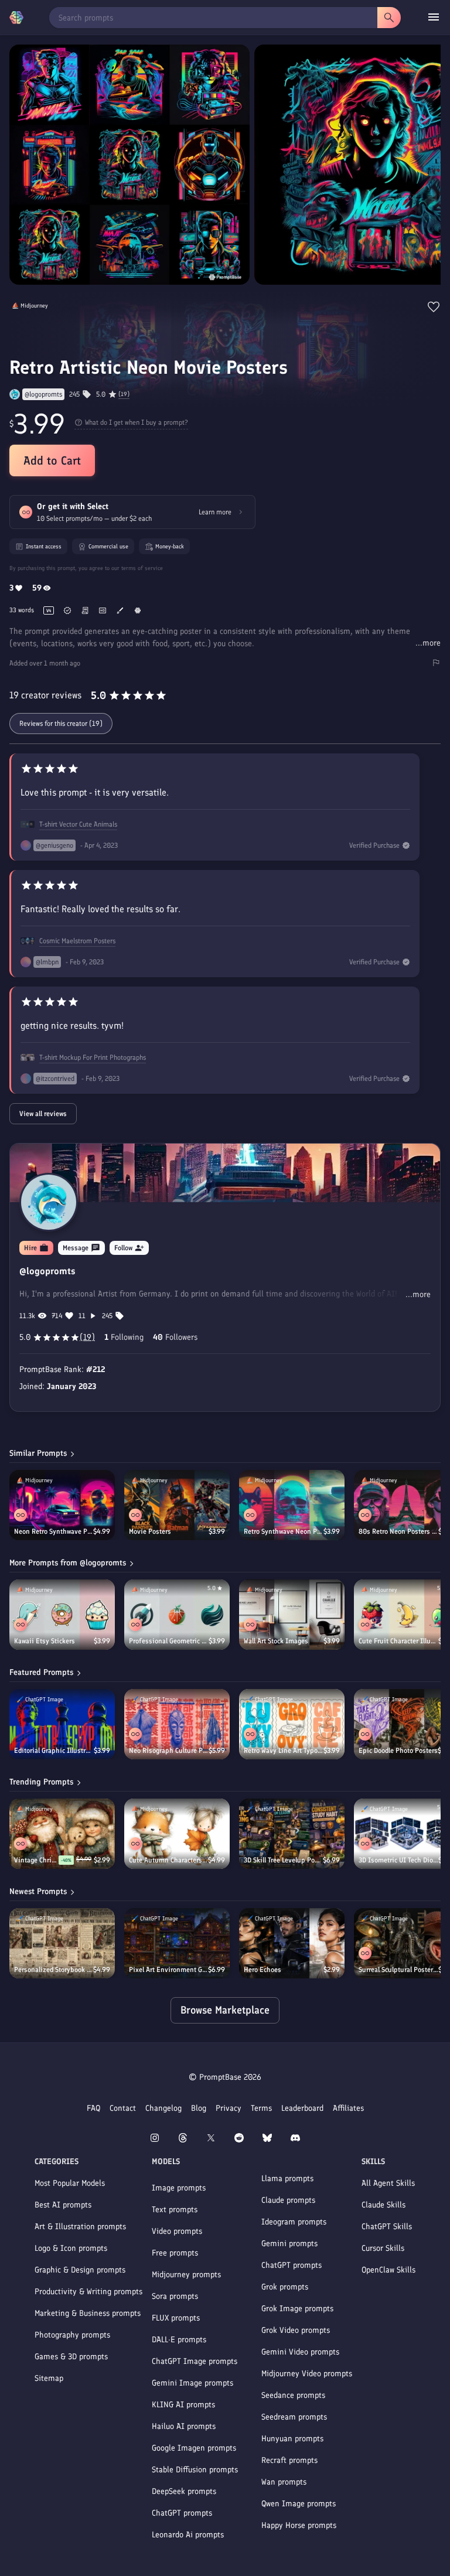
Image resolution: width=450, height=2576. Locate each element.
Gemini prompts (289, 2244)
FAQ (93, 2108)
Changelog (163, 2108)
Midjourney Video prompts (307, 2374)
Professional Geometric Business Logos (169, 1641)
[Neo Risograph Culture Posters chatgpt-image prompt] (177, 1724)
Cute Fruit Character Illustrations (398, 1641)
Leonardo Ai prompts (188, 2535)
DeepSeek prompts (184, 2491)
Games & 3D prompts (71, 2357)
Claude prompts (288, 2200)
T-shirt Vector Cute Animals (78, 824)
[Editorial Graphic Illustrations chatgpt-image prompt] (62, 1724)
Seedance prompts (293, 2395)
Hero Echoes (262, 1970)
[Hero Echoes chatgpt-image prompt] (292, 1943)
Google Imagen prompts (194, 2448)
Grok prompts (285, 2287)
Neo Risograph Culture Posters (169, 1751)
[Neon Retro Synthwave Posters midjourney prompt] (62, 1505)
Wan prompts (284, 2482)
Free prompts (175, 2253)
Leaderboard (302, 2108)
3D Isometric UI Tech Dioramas (398, 1860)
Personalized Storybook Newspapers (54, 1970)
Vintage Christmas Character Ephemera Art (36, 1860)
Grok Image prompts (297, 2309)
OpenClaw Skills (388, 2270)
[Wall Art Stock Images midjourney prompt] (292, 1615)
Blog (199, 2108)
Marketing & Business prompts (88, 2313)
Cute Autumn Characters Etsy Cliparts (168, 1860)
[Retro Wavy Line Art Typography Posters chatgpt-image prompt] (292, 1724)
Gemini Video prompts (300, 2352)
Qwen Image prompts (299, 2504)
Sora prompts (175, 2296)
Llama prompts (287, 2178)
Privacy (229, 2108)
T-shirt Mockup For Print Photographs (93, 1057)
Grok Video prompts (296, 2330)
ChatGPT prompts (182, 2513)
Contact (123, 2108)
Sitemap (49, 2378)
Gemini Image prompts (192, 2383)
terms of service (142, 568)
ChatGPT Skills (387, 2227)
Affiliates (348, 2108)
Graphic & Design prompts (80, 2270)
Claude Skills (383, 2205)
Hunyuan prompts (292, 2439)
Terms (261, 2108)
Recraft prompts (289, 2460)
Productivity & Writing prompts (88, 2292)
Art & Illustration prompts (80, 2227)
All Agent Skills (388, 2183)
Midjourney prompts (186, 2275)
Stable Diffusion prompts (195, 2470)
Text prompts (175, 2210)
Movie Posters (150, 1531)
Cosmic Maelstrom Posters (77, 941)
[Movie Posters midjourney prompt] (177, 1505)
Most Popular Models (70, 2183)
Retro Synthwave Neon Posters (284, 1531)
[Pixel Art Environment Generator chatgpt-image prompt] (177, 1943)
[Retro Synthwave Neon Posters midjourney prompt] (292, 1505)
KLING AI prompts (183, 2405)
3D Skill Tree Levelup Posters (283, 1860)
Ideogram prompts (294, 2222)
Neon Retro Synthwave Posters (54, 1531)
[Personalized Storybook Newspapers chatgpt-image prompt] (62, 1943)
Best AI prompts (63, 2205)
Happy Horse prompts (299, 2525)
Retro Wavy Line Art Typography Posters (284, 1751)
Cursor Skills (383, 2248)
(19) (124, 394)
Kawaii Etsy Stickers (45, 1641)
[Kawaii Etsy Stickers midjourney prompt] (62, 1615)
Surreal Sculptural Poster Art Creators (398, 1970)
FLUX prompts (176, 2318)
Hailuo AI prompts (184, 2426)
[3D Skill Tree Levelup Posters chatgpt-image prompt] (292, 1834)
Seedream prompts (294, 2417)
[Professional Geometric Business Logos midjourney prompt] (177, 1615)
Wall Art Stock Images (276, 1641)
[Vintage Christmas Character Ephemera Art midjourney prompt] (62, 1834)
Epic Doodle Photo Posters (398, 1751)
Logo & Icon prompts (71, 2248)
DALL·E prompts (179, 2340)
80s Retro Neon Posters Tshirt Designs (398, 1531)
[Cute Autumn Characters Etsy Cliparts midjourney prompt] (177, 1834)
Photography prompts (72, 2335)
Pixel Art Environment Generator (168, 1970)
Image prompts (179, 2188)
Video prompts (177, 2231)
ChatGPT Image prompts (195, 2361)
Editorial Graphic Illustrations (54, 1751)
